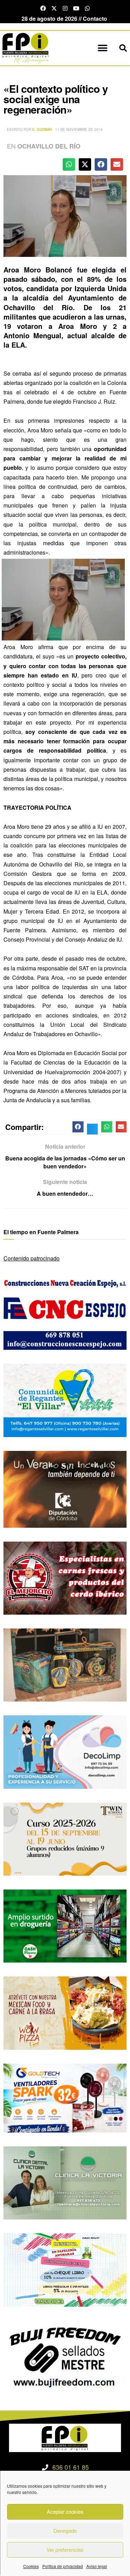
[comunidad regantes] (65, 1399)
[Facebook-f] (43, 8)
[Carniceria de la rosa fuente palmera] (65, 1577)
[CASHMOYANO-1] (65, 1925)
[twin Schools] (65, 1838)
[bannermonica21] (65, 1751)
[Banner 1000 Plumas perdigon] (65, 1664)
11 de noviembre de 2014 (79, 129)
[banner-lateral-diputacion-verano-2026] (65, 1488)
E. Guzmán (42, 129)
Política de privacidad (63, 2566)
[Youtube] (76, 8)
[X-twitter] (54, 8)
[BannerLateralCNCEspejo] (65, 1313)
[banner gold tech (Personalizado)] (65, 2097)
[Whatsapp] (87, 8)
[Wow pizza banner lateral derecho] (65, 2012)
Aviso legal (97, 2566)
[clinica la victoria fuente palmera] (65, 2182)
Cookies (31, 2566)
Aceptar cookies (65, 2511)
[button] (103, 48)
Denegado (65, 2530)
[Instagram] (65, 8)
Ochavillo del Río (49, 146)
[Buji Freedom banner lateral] (65, 2356)
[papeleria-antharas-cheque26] (65, 2269)
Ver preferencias (65, 2550)
